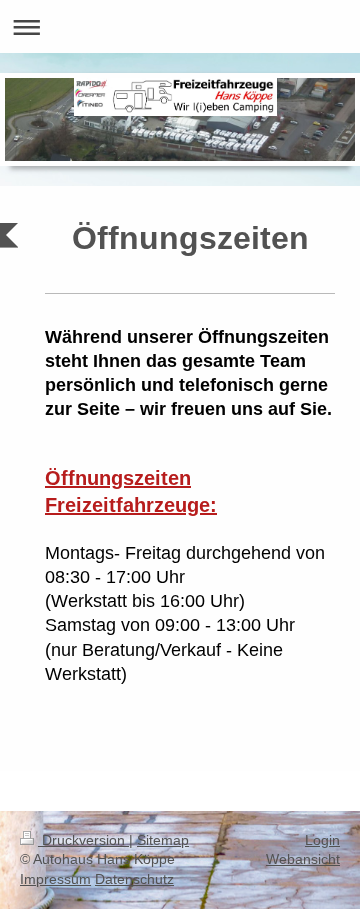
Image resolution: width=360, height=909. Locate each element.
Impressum (55, 879)
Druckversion (83, 840)
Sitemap (163, 840)
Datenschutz (134, 879)
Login (322, 840)
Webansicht (303, 859)
